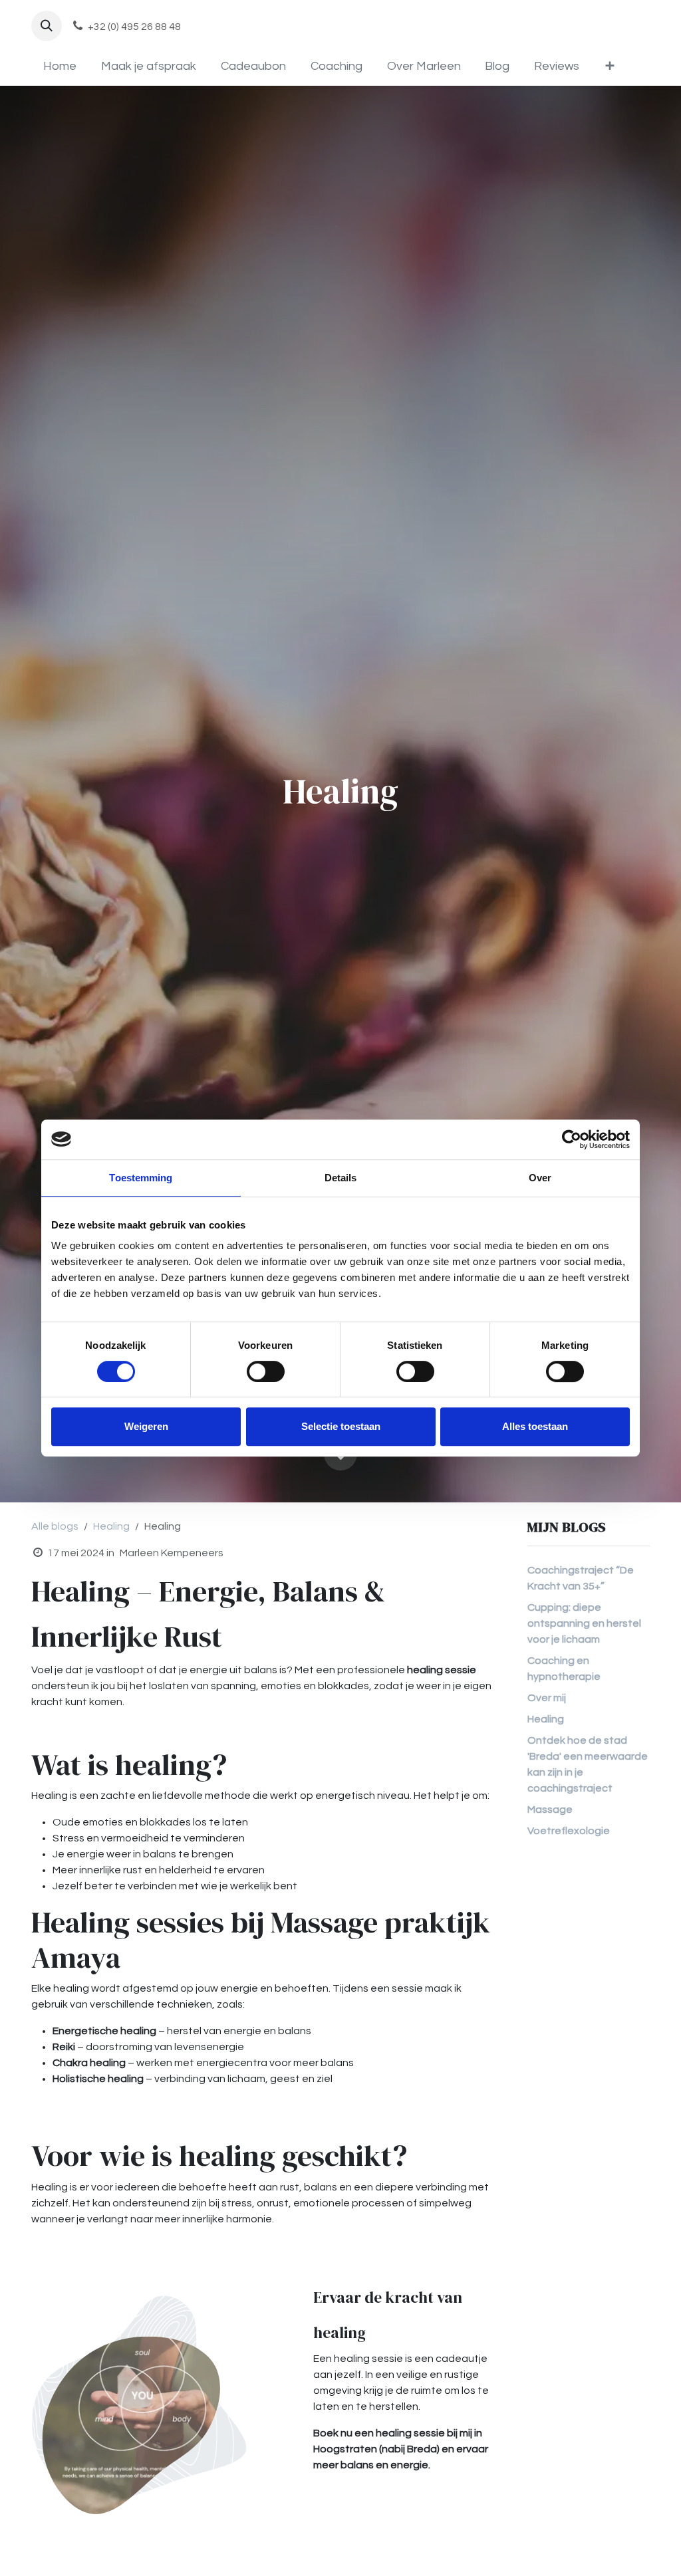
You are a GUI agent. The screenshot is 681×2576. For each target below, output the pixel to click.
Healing (111, 1526)
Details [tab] (341, 1178)
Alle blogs (55, 1526)
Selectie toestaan (341, 1426)
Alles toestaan (535, 1426)
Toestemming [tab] (141, 1178)
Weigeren (146, 1426)
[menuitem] (60, 66)
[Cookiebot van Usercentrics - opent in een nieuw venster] (572, 1139)
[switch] (266, 1371)
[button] (47, 26)
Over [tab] (540, 1178)
